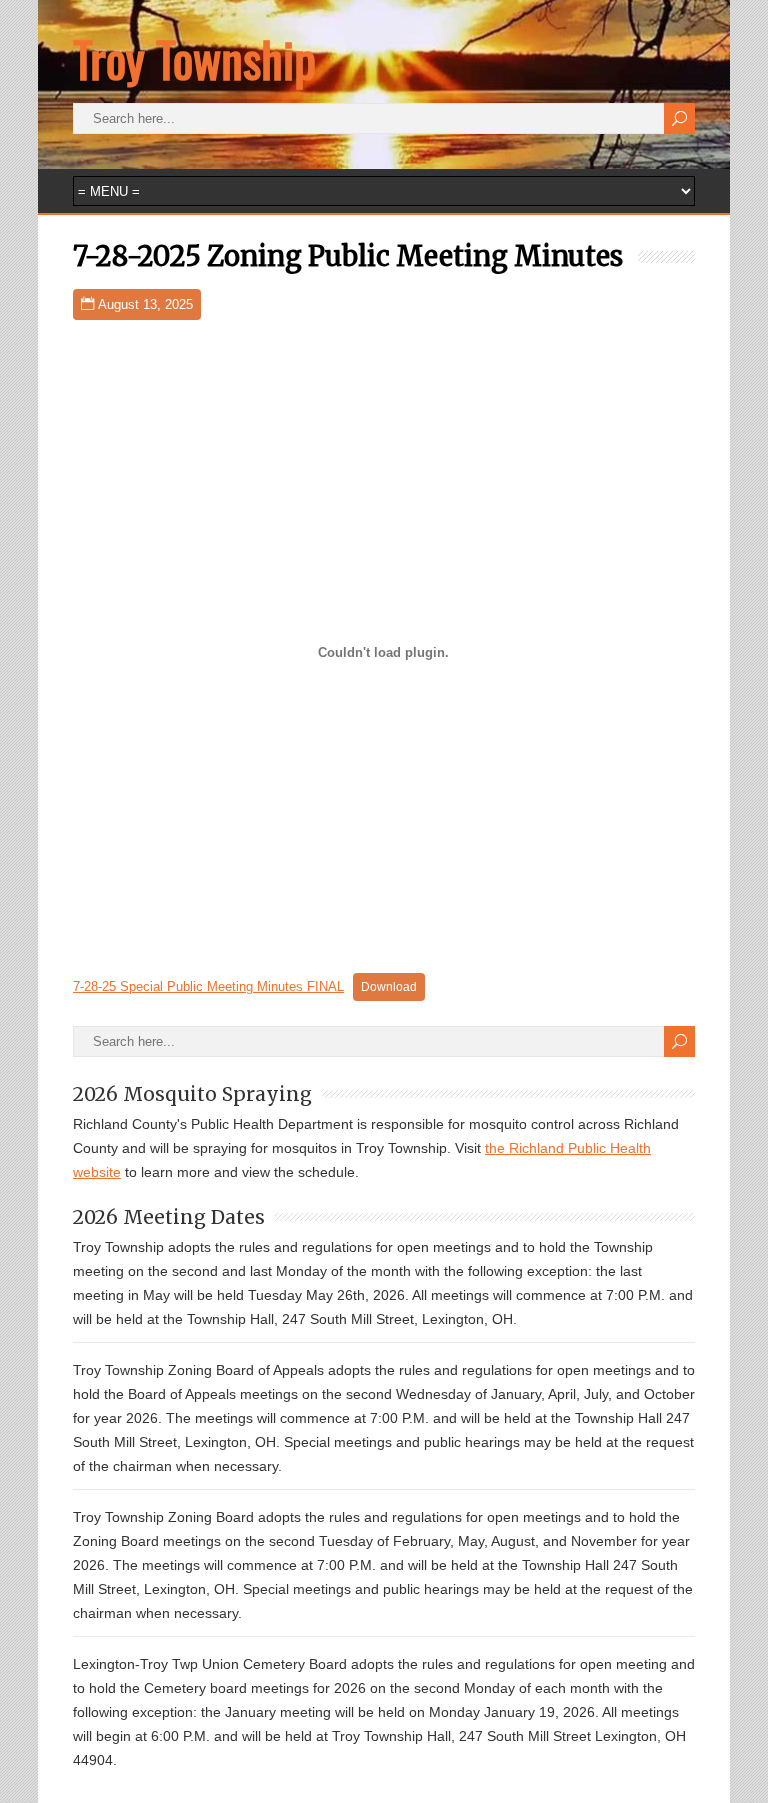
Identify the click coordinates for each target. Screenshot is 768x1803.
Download (389, 987)
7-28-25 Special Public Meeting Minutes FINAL (208, 986)
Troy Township (194, 58)
